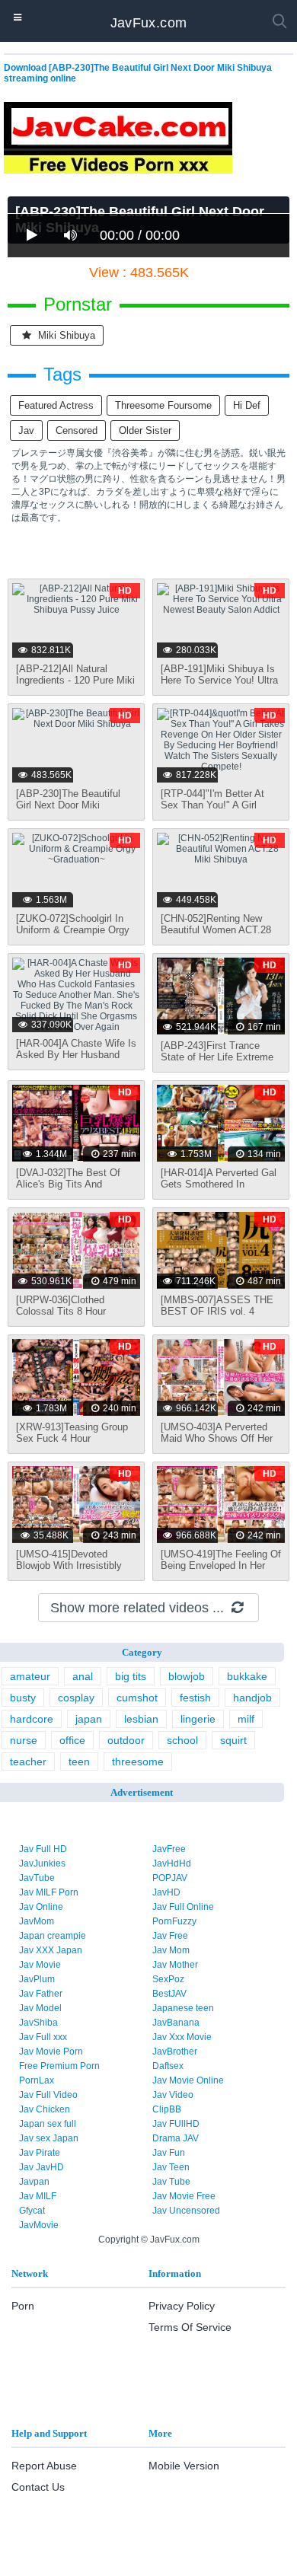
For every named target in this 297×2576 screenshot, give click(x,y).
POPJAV (170, 1878)
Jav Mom (171, 1950)
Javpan (34, 2182)
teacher (28, 1761)
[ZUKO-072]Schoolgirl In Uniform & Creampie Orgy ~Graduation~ (73, 930)
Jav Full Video (48, 2095)
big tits (131, 1676)
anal (83, 1676)
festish (195, 1698)
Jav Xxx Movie (182, 2037)
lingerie (198, 1719)
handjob (252, 1698)
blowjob (187, 1676)
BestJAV (169, 1994)
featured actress (56, 405)
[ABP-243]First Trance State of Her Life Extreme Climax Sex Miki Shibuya (217, 1057)
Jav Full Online (183, 1907)
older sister (145, 430)
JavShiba (38, 2023)
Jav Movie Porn (51, 2052)
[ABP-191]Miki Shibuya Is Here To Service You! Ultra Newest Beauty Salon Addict (219, 686)
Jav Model (40, 2008)
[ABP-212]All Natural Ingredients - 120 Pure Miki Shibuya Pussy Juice (75, 680)
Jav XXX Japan (51, 1950)
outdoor (126, 1740)
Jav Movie (40, 1965)
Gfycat (32, 2211)
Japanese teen (183, 2008)
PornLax (37, 2080)
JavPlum (37, 1979)
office (72, 1740)
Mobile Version (184, 2466)
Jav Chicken (45, 2109)
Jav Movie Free (184, 2196)
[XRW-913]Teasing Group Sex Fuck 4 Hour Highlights (72, 1438)
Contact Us (38, 2487)
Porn (23, 2306)
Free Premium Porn (59, 2066)
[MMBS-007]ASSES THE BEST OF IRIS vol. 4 (217, 1306)
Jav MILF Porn (49, 1892)
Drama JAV (176, 2138)
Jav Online (41, 1907)
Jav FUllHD (176, 2124)
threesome (138, 1761)
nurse (24, 1740)
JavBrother (175, 2052)
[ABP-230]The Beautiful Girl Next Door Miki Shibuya (68, 805)
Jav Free (170, 1936)
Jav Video (173, 2095)
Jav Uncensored (186, 2211)
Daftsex (168, 2066)
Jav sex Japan (49, 2138)
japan (89, 1719)
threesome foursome (163, 405)
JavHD (166, 1892)
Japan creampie (53, 1936)
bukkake (247, 1676)
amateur (30, 1676)
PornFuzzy (174, 1921)
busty (23, 1698)
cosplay (76, 1698)
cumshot (137, 1698)
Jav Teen (171, 2167)
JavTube (37, 1878)
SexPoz (168, 1979)
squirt (233, 1740)
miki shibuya (65, 335)
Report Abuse (44, 2466)
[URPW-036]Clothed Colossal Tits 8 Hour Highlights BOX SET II (66, 1311)
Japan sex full (48, 2124)
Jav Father (41, 1994)
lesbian (141, 1719)
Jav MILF (38, 2196)
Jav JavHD (42, 2167)
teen (79, 1761)
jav (26, 430)
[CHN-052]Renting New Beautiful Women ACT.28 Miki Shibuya (216, 930)
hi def (247, 405)
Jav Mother (175, 1965)
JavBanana (176, 2023)
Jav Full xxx (43, 2037)
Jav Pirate (40, 2153)
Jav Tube (171, 2182)
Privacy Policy (182, 2306)
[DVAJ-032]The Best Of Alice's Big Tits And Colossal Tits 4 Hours (68, 1184)
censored (77, 430)
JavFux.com (149, 23)
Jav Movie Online (188, 2080)
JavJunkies (42, 1863)
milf (246, 1719)
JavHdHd (172, 1863)
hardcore (32, 1719)
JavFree (169, 1849)
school (182, 1740)
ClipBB (167, 2109)
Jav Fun (169, 2153)
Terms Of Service (190, 2327)
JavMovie (39, 2225)
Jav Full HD (43, 1849)
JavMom (37, 1921)
